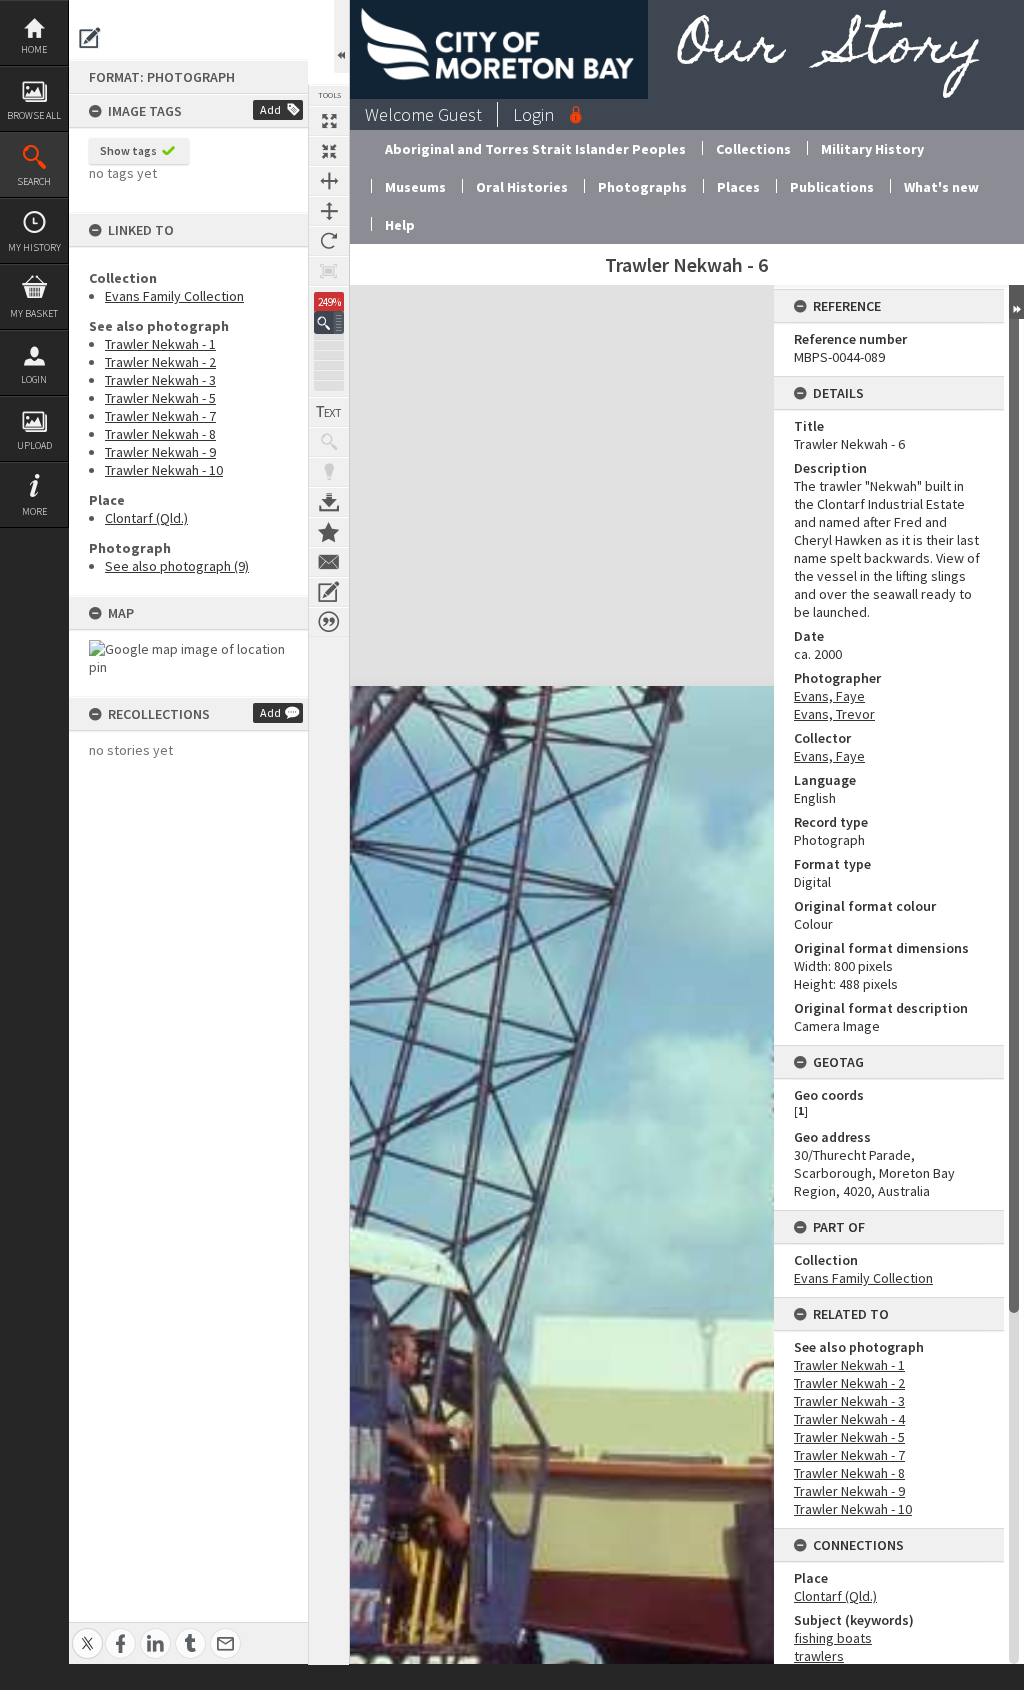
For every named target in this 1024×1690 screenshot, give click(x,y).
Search (34, 181)
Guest (460, 114)
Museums (415, 187)
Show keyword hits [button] (329, 442)
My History (34, 247)
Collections (753, 149)
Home (34, 49)
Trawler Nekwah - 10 (164, 470)
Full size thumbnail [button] (329, 121)
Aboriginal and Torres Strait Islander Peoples (535, 149)
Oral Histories (522, 187)
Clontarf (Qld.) (146, 518)
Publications (832, 187)
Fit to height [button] (329, 211)
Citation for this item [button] (329, 622)
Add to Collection (329, 532)
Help (400, 225)
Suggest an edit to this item (90, 38)
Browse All (34, 115)
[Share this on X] (87, 1632)
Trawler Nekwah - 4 (849, 1419)
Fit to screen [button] (329, 151)
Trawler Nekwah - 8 (160, 434)
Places (738, 187)
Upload (34, 445)
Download (329, 502)
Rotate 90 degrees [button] (329, 241)
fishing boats (833, 1638)
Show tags (128, 150)
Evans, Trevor (834, 714)
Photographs (642, 187)
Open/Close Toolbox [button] (341, 36)
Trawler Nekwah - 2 (160, 362)
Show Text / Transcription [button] (329, 412)
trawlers (819, 1656)
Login (34, 379)
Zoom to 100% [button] (329, 271)
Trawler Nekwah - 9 (160, 452)
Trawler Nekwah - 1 (160, 344)
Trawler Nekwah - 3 (160, 380)
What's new (941, 187)
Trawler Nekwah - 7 (160, 416)
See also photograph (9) (177, 566)
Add (270, 109)
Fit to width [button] (329, 181)
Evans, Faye (829, 696)
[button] (329, 322)
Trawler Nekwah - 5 (160, 398)
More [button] (34, 511)
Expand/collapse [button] (1016, 302)
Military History (872, 149)
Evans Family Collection (174, 296)
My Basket (34, 313)
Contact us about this (329, 562)
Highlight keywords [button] (329, 472)
